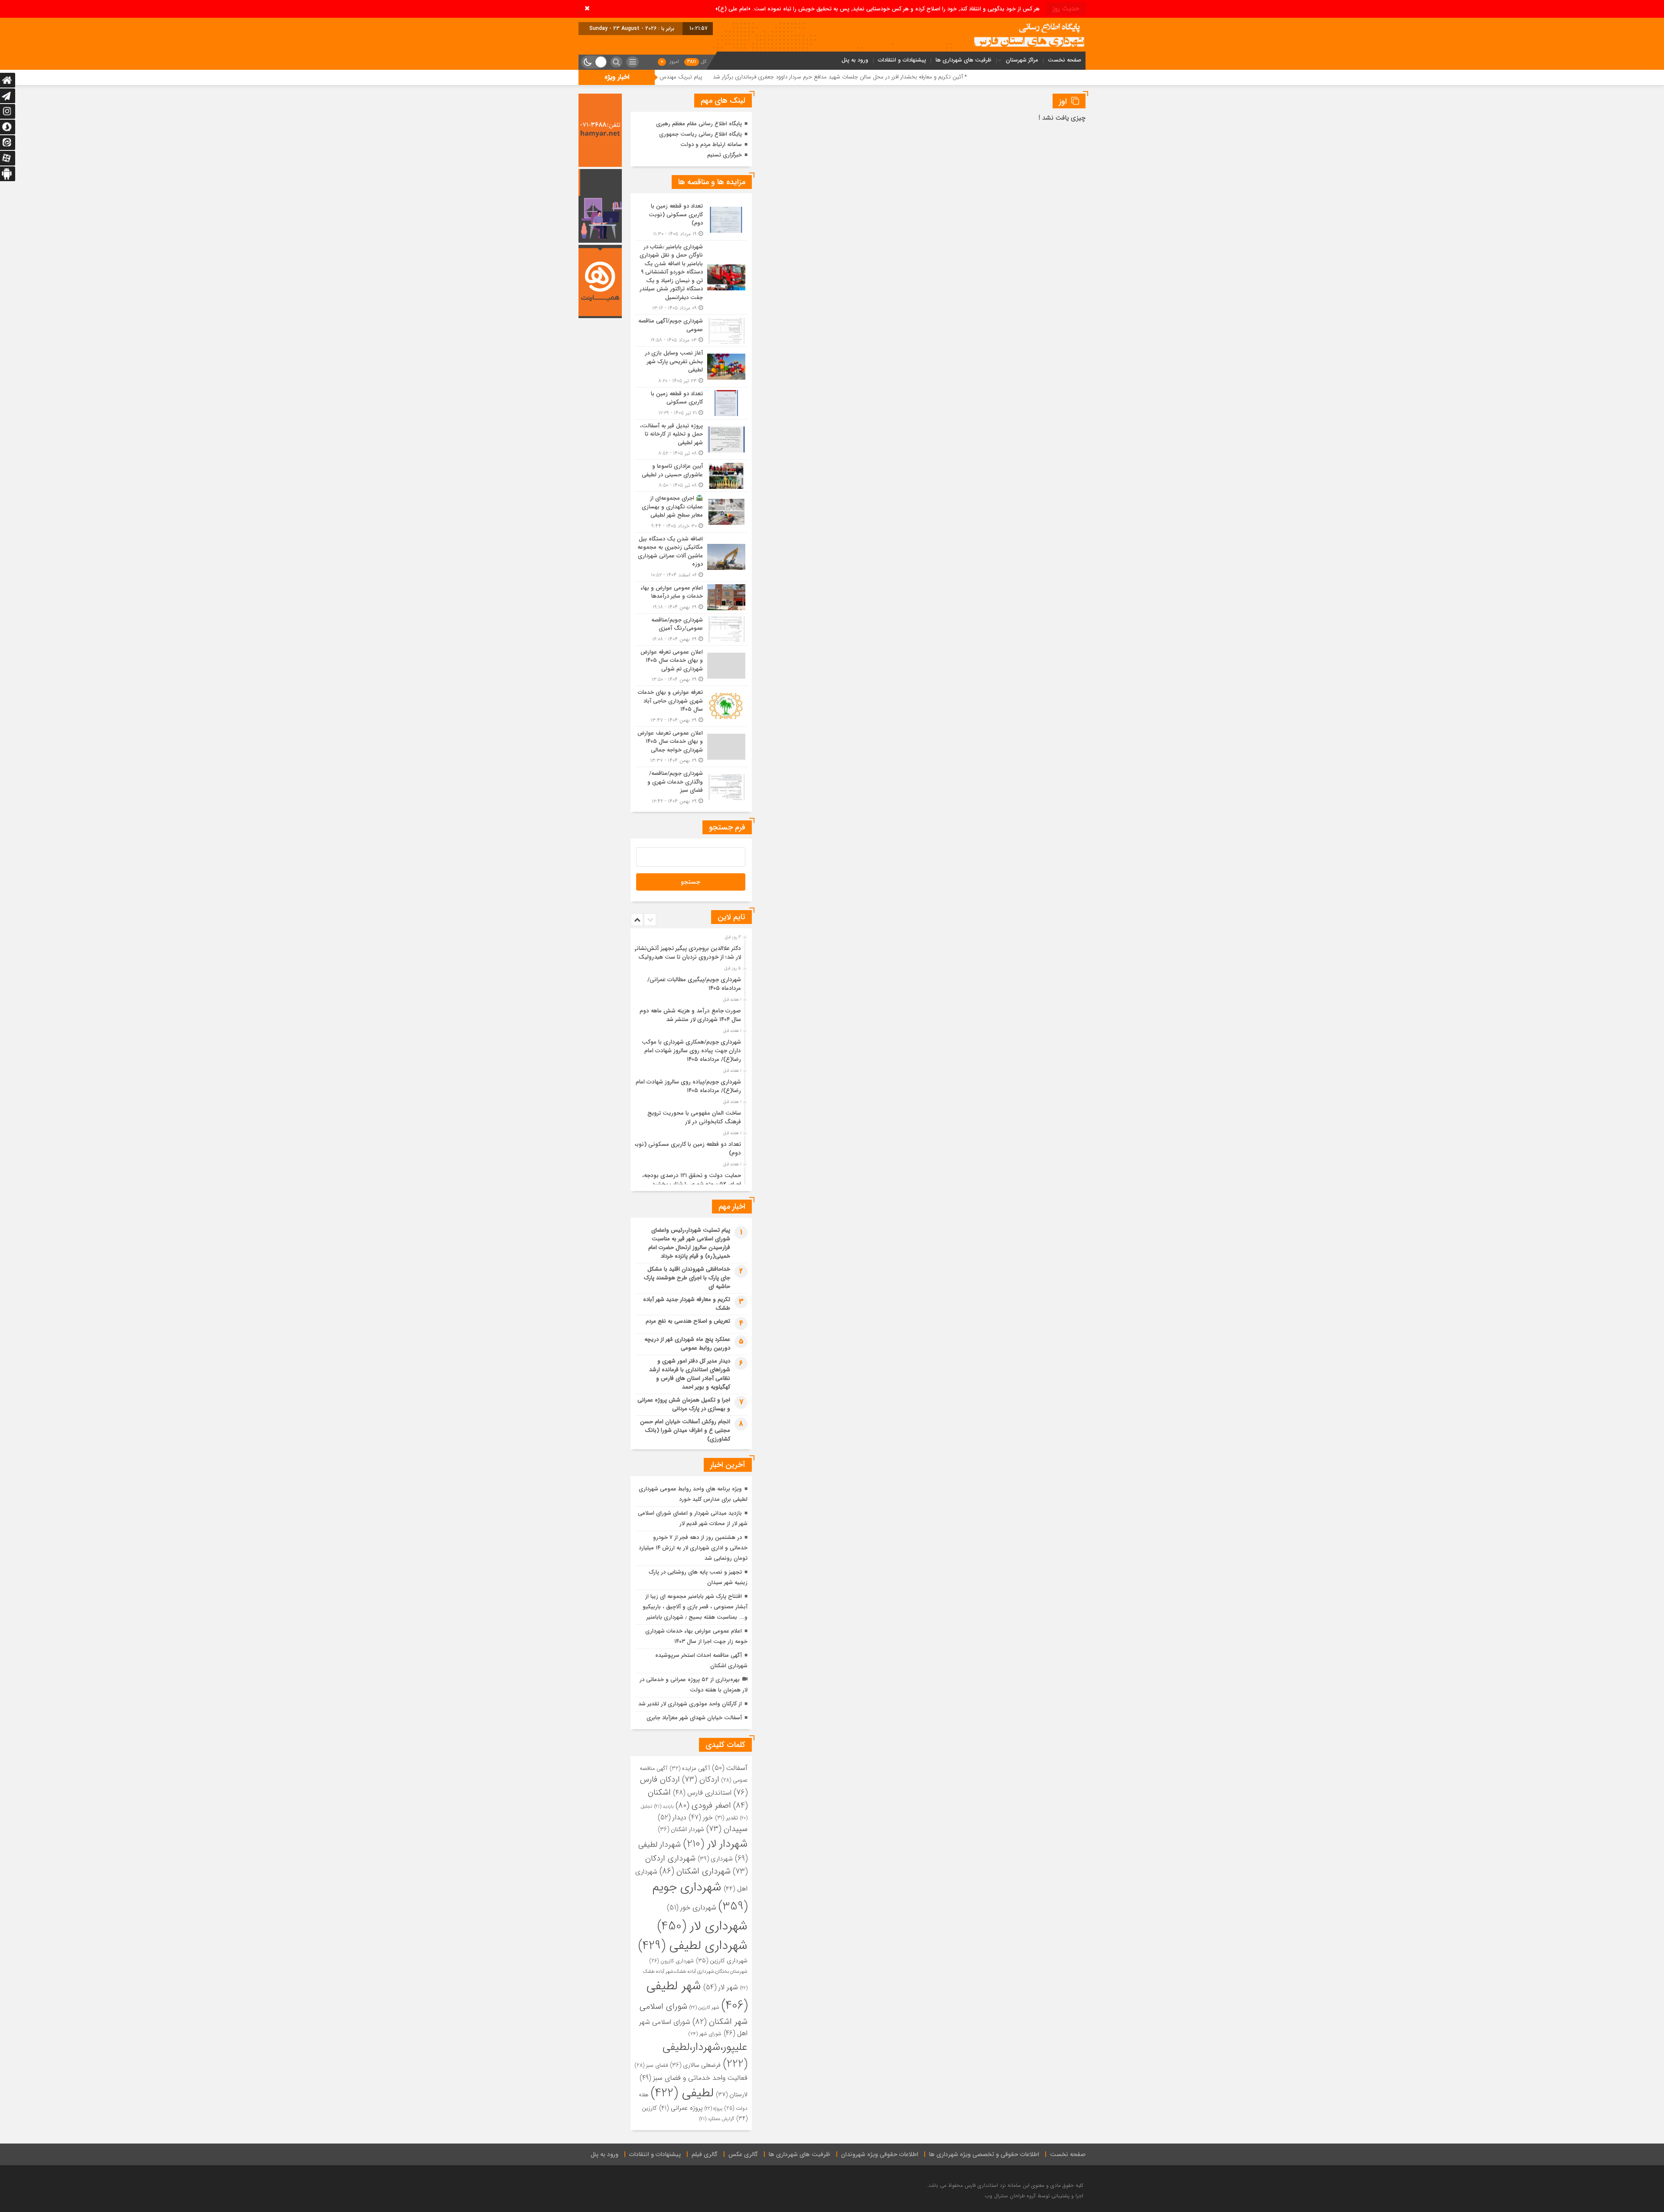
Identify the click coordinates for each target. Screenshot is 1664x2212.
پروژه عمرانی (681, 2108)
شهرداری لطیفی (693, 1946)
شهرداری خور (692, 1908)
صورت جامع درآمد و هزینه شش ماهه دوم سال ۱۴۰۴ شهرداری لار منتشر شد (690, 1015)
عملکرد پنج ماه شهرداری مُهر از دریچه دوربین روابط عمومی (687, 1344)
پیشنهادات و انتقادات (902, 60)
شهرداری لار (702, 1926)
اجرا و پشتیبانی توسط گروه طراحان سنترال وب (1034, 2196)
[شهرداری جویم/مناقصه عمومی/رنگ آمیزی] (691, 629)
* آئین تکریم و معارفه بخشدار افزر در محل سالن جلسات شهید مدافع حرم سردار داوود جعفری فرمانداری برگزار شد (1017, 77)
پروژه (713, 2108)
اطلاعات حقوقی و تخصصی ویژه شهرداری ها (984, 2154)
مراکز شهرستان (1022, 60)
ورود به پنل (855, 60)
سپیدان (727, 1829)
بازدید (664, 1807)
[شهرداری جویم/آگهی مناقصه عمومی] (691, 330)
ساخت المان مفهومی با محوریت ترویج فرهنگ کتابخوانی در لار (694, 1117)
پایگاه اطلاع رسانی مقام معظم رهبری (699, 124)
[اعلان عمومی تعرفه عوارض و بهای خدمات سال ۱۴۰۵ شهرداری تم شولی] (691, 666)
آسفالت (730, 1768)
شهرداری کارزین (722, 1961)
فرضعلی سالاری (695, 2065)
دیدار (672, 1817)
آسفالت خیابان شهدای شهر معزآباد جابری (694, 1718)
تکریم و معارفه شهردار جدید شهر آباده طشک (687, 1304)
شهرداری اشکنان (695, 1871)
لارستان (732, 2095)
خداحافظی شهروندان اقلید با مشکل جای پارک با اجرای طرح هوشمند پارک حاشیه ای (687, 1278)
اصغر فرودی (703, 1805)
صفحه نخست (1064, 60)
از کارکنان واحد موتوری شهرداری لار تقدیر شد (690, 1704)
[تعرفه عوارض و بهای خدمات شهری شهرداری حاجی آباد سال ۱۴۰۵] (691, 706)
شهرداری (715, 1859)
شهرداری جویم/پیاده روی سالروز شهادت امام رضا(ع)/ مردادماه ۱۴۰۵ (688, 1086)
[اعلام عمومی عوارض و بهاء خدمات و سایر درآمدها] (691, 597)
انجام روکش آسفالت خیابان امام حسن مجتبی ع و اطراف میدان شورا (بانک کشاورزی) (685, 1430)
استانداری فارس (702, 1793)
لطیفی (682, 2093)
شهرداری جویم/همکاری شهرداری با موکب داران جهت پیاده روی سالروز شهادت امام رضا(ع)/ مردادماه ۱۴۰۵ (691, 1051)
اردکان (701, 1780)
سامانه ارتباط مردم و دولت (711, 145)
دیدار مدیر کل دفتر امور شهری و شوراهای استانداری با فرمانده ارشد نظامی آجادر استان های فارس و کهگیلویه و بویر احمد (690, 1374)
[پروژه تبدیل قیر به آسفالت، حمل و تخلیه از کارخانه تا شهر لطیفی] (691, 440)
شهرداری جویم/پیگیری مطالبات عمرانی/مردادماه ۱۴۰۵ (694, 984)
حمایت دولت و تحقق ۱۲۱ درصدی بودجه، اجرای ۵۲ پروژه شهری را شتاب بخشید (692, 1180)
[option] (690, 950)
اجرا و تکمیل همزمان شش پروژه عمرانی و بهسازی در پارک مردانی (684, 1404)
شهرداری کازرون (672, 1961)
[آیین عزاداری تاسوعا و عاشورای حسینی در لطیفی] (691, 476)
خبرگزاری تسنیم (725, 155)
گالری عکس (743, 2154)
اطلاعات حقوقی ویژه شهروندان (880, 2154)
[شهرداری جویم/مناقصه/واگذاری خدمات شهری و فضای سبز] (691, 786)
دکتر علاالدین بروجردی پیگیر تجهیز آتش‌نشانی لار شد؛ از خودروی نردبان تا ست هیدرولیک (686, 953)
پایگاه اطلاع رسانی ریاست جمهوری (700, 134)
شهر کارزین (704, 2007)
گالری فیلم (705, 2154)
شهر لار (721, 1988)
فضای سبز (651, 2066)
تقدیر (726, 1818)
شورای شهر (705, 2034)
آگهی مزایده (690, 1768)
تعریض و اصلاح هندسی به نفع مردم (688, 1321)
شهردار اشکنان (681, 1829)
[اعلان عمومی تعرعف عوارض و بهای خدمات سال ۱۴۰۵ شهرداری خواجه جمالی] (691, 747)
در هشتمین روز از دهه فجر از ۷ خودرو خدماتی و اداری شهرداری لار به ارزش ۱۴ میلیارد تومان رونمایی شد (693, 1548)
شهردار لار (715, 1844)
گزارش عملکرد (717, 2119)
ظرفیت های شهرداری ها (964, 60)
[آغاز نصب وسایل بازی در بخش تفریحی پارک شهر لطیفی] (691, 367)
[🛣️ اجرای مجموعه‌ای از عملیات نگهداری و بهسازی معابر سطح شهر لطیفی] (691, 512)
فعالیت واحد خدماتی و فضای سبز (694, 2078)
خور (701, 1818)
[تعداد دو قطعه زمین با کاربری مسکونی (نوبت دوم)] (691, 220)
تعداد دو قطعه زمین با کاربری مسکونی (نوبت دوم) (686, 1149)
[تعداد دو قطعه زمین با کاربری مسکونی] (691, 403)
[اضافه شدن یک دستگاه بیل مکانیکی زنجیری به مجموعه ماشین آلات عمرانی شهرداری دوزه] (691, 557)
